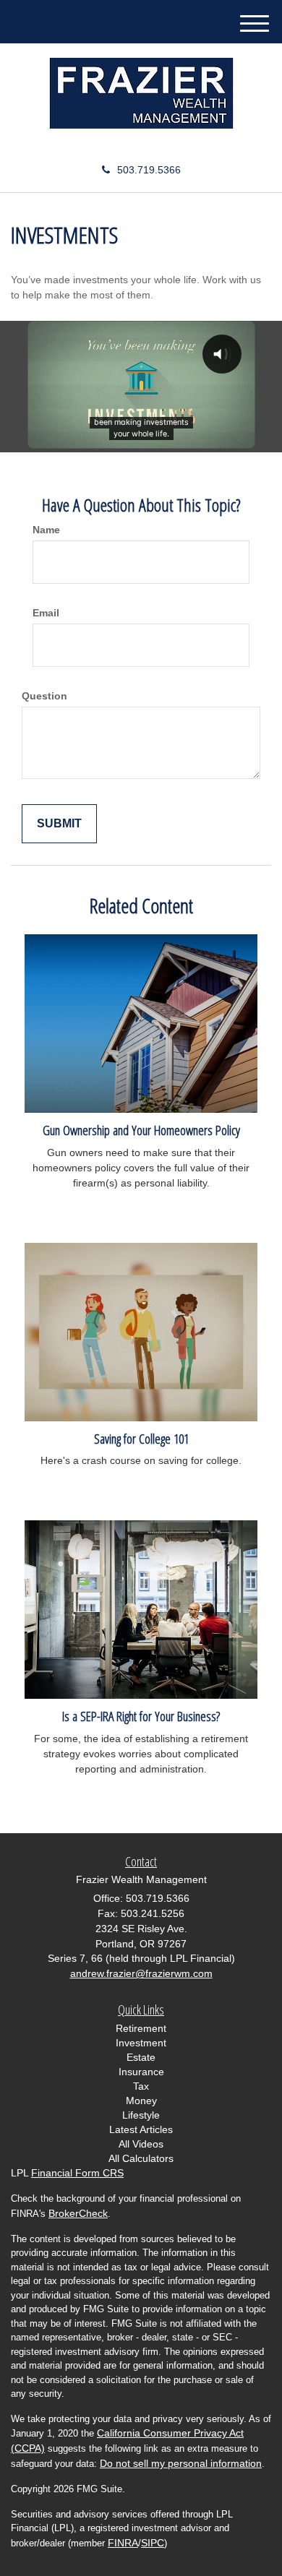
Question (44, 696)
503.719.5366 (149, 170)
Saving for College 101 (141, 1438)
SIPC (153, 2543)
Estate (141, 2057)
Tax (141, 2086)
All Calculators (141, 2158)
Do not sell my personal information (181, 2463)
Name (46, 530)
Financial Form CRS (77, 2173)
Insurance (141, 2072)
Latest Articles (141, 2129)
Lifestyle (141, 2115)
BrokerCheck (78, 2213)
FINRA (123, 2543)
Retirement (141, 2028)
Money (141, 2101)
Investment (141, 2043)
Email (46, 613)
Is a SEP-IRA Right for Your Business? (141, 1716)
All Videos (141, 2144)
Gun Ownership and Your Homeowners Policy (141, 1130)
